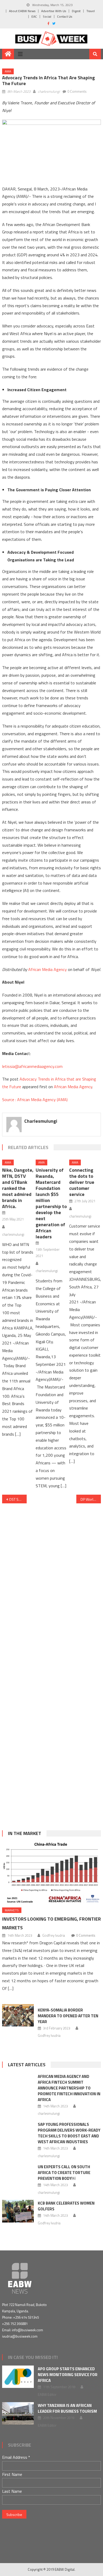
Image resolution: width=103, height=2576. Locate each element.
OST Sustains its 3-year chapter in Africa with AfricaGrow (18, 1499)
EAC (34, 16)
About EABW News (22, 11)
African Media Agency (48, 969)
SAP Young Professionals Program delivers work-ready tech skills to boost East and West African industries (69, 2133)
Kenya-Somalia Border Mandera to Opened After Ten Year (68, 2016)
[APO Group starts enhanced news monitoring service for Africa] (18, 2377)
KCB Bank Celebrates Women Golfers (66, 2206)
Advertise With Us (54, 11)
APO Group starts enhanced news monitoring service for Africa (68, 2375)
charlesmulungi (49, 91)
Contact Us (65, 16)
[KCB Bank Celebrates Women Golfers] (18, 2211)
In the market (25, 1833)
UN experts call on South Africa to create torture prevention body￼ (64, 2173)
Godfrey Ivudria (54, 1935)
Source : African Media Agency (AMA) (35, 1100)
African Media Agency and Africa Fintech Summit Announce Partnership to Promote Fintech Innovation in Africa (69, 2088)
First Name (12, 2474)
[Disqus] (51, 1577)
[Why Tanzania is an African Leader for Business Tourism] (18, 2413)
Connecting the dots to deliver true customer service (82, 1182)
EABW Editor (47, 2395)
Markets (12, 1910)
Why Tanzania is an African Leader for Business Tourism (67, 2408)
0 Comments (77, 91)
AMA (8, 71)
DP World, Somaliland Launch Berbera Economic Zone (91, 1499)
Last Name (12, 2491)
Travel (91, 11)
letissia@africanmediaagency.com (32, 1066)
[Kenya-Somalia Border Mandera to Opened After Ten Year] (18, 2015)
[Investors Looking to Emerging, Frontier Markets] (51, 1873)
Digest (76, 11)
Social (47, 16)
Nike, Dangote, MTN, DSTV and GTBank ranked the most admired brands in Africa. (18, 1188)
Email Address (16, 2457)
